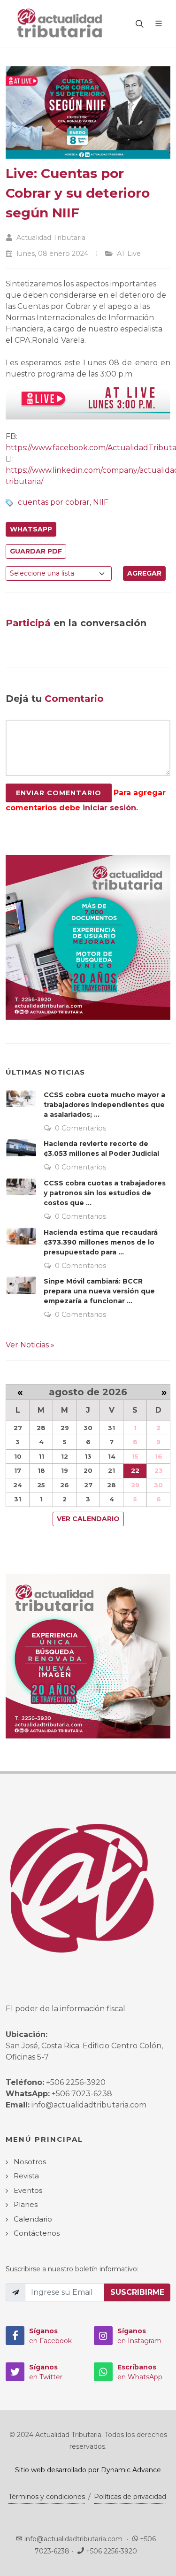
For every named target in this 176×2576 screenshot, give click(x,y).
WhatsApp (31, 529)
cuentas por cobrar (54, 502)
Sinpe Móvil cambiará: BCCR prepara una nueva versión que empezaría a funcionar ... (99, 1291)
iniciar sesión (109, 808)
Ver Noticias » (30, 1345)
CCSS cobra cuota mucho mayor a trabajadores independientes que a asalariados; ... (104, 1105)
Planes (26, 2204)
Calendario (33, 2219)
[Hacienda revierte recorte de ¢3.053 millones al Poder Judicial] (21, 1147)
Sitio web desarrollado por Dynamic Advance (88, 2470)
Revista (26, 2176)
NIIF (101, 502)
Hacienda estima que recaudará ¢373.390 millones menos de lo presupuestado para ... (101, 1242)
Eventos (28, 2190)
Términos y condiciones (47, 2497)
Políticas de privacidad (130, 2497)
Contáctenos (37, 2233)
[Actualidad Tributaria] (60, 23)
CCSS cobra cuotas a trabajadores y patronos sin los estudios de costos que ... (105, 1193)
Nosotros (30, 2162)
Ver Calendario (88, 1519)
